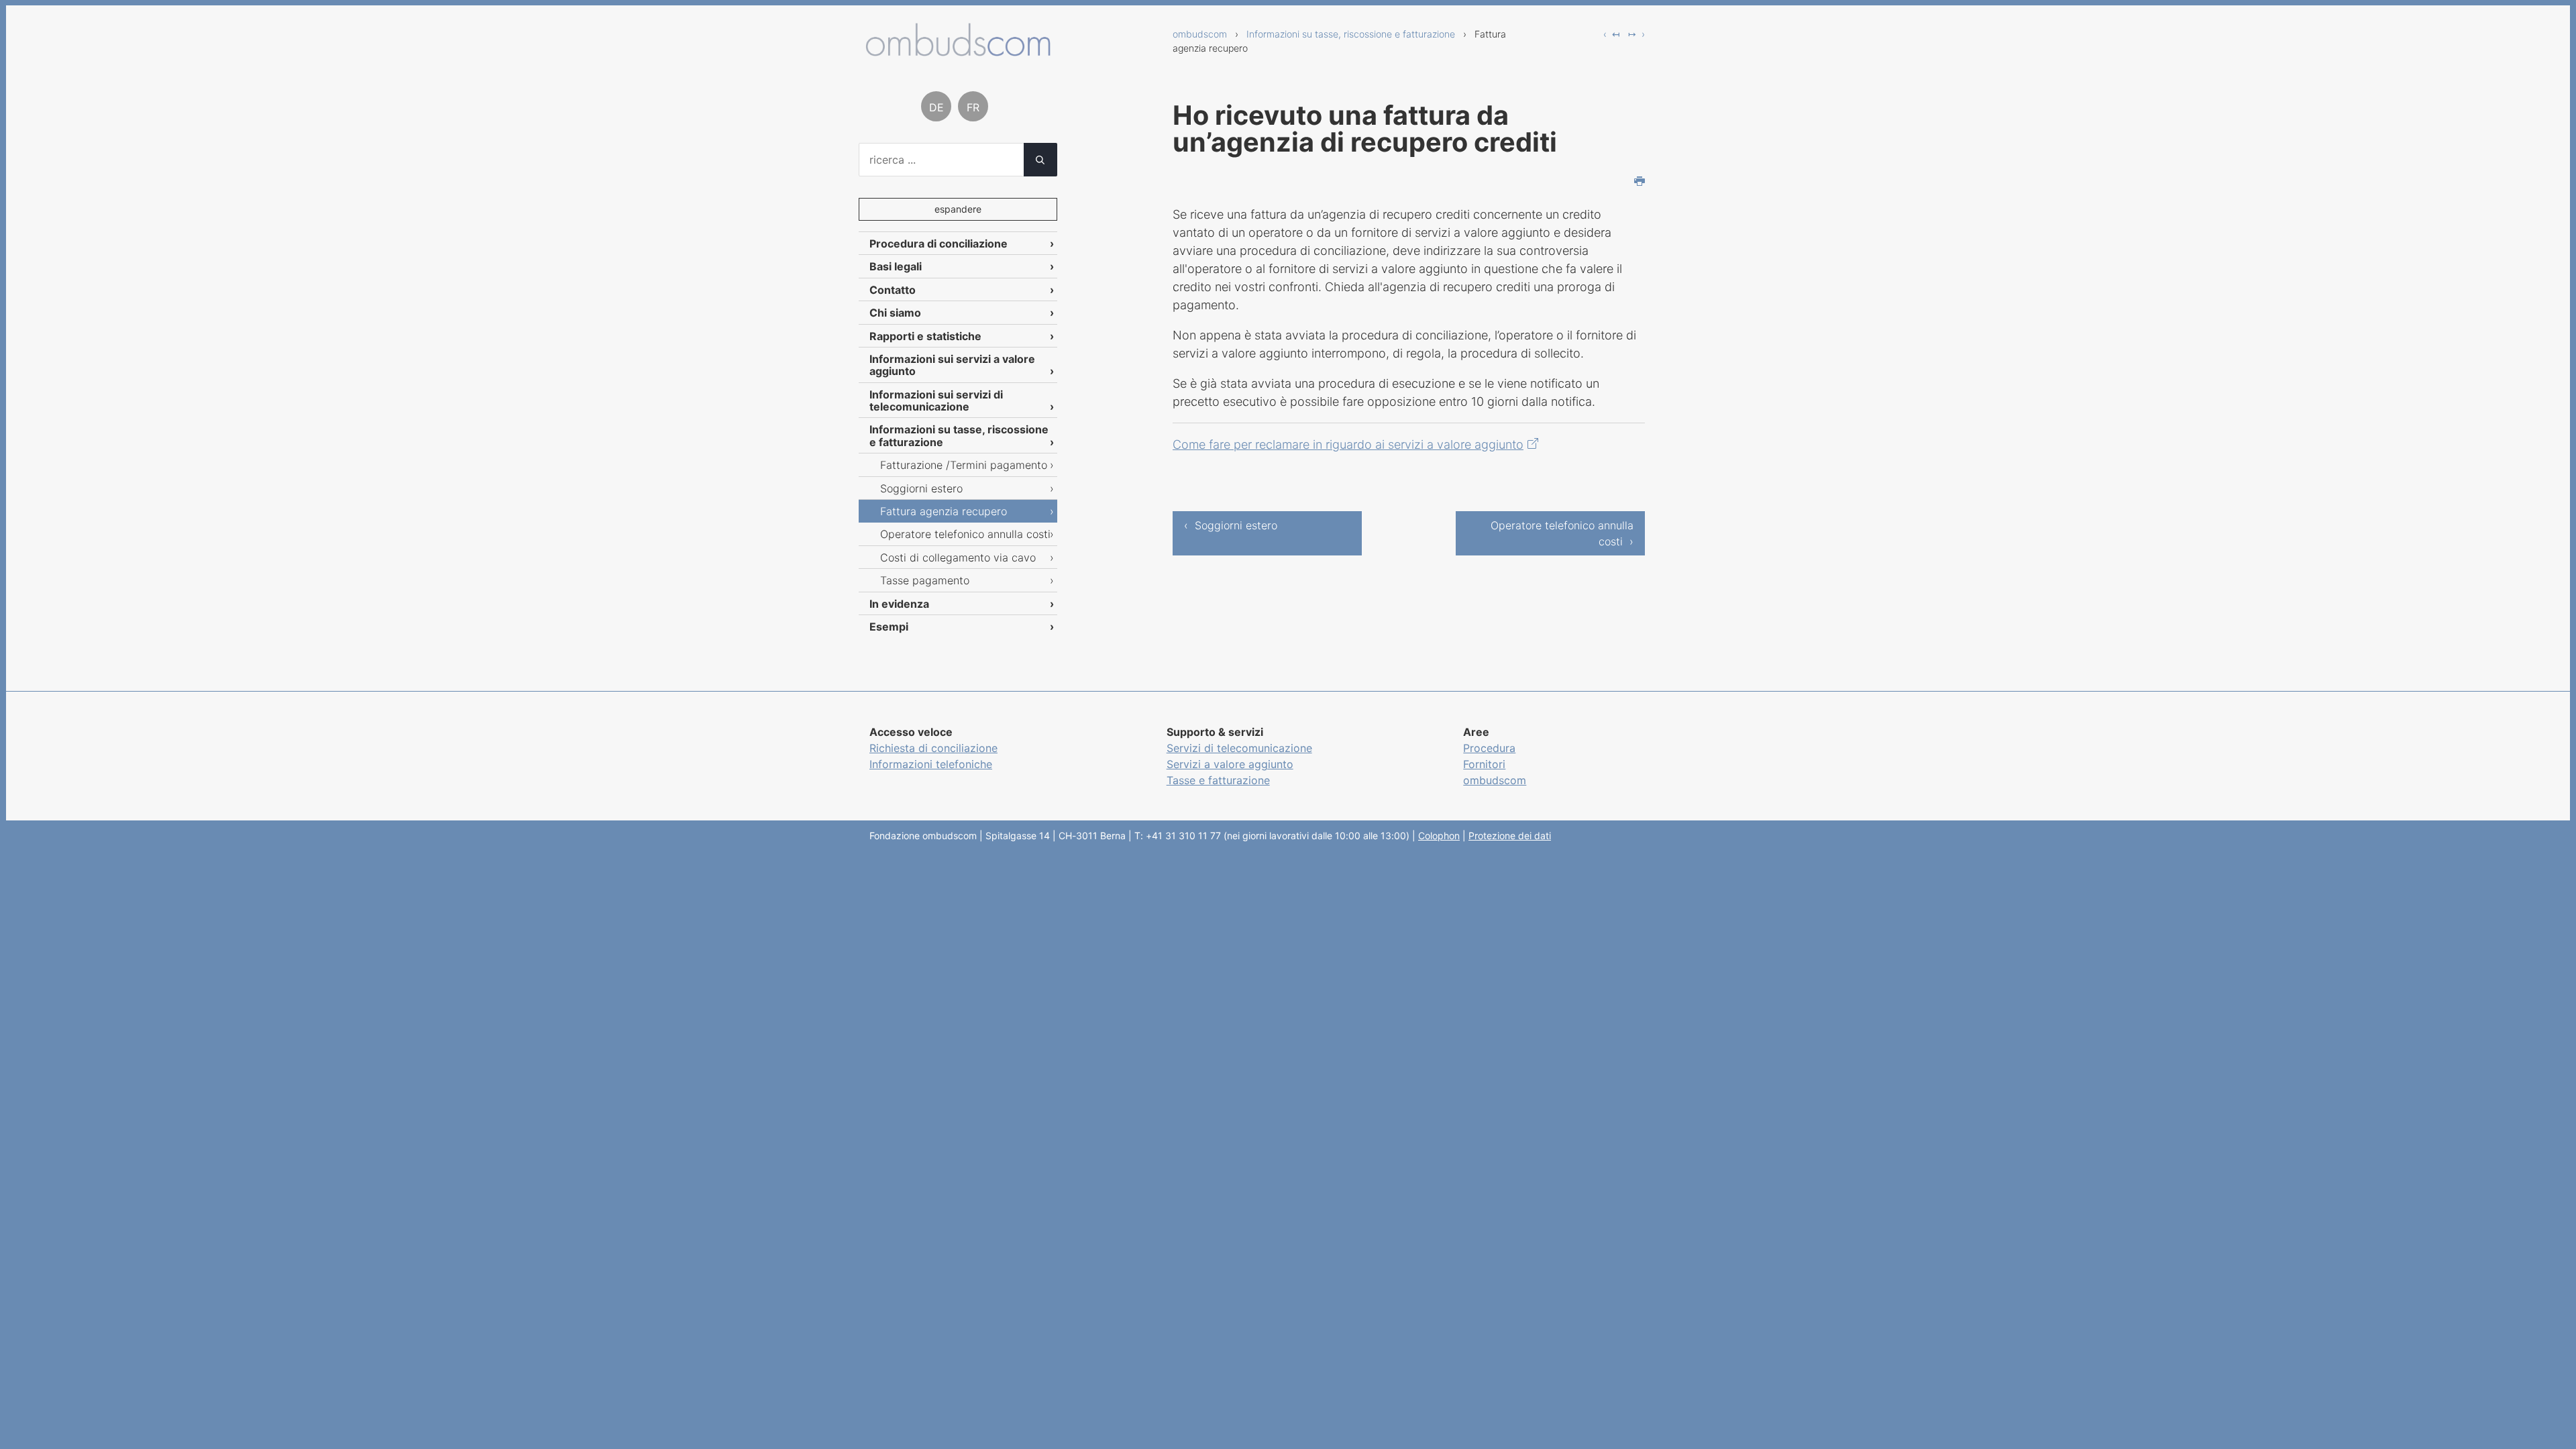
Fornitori (1484, 764)
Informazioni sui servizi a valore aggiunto (952, 365)
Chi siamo (895, 313)
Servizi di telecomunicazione (1239, 748)
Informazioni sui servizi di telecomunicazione (936, 400)
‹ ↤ (1612, 34)
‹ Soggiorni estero (1231, 525)
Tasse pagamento (925, 580)
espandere (958, 209)
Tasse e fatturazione (1218, 780)
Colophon (1439, 836)
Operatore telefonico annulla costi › (1562, 533)
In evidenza (899, 604)
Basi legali (896, 266)
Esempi (889, 627)
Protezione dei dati (1510, 836)
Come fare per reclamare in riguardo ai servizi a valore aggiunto (1348, 444)
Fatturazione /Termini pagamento (964, 465)
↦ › (1636, 34)
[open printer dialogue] (1640, 182)
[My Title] (958, 51)
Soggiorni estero (921, 488)
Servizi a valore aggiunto (1230, 764)
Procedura (1489, 748)
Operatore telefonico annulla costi (965, 534)
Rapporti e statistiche (925, 336)
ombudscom (1200, 34)
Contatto (893, 290)
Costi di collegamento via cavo (958, 557)
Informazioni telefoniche (931, 764)
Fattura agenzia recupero (944, 511)
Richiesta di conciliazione (933, 748)
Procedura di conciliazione (938, 244)
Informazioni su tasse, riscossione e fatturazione (1351, 34)
